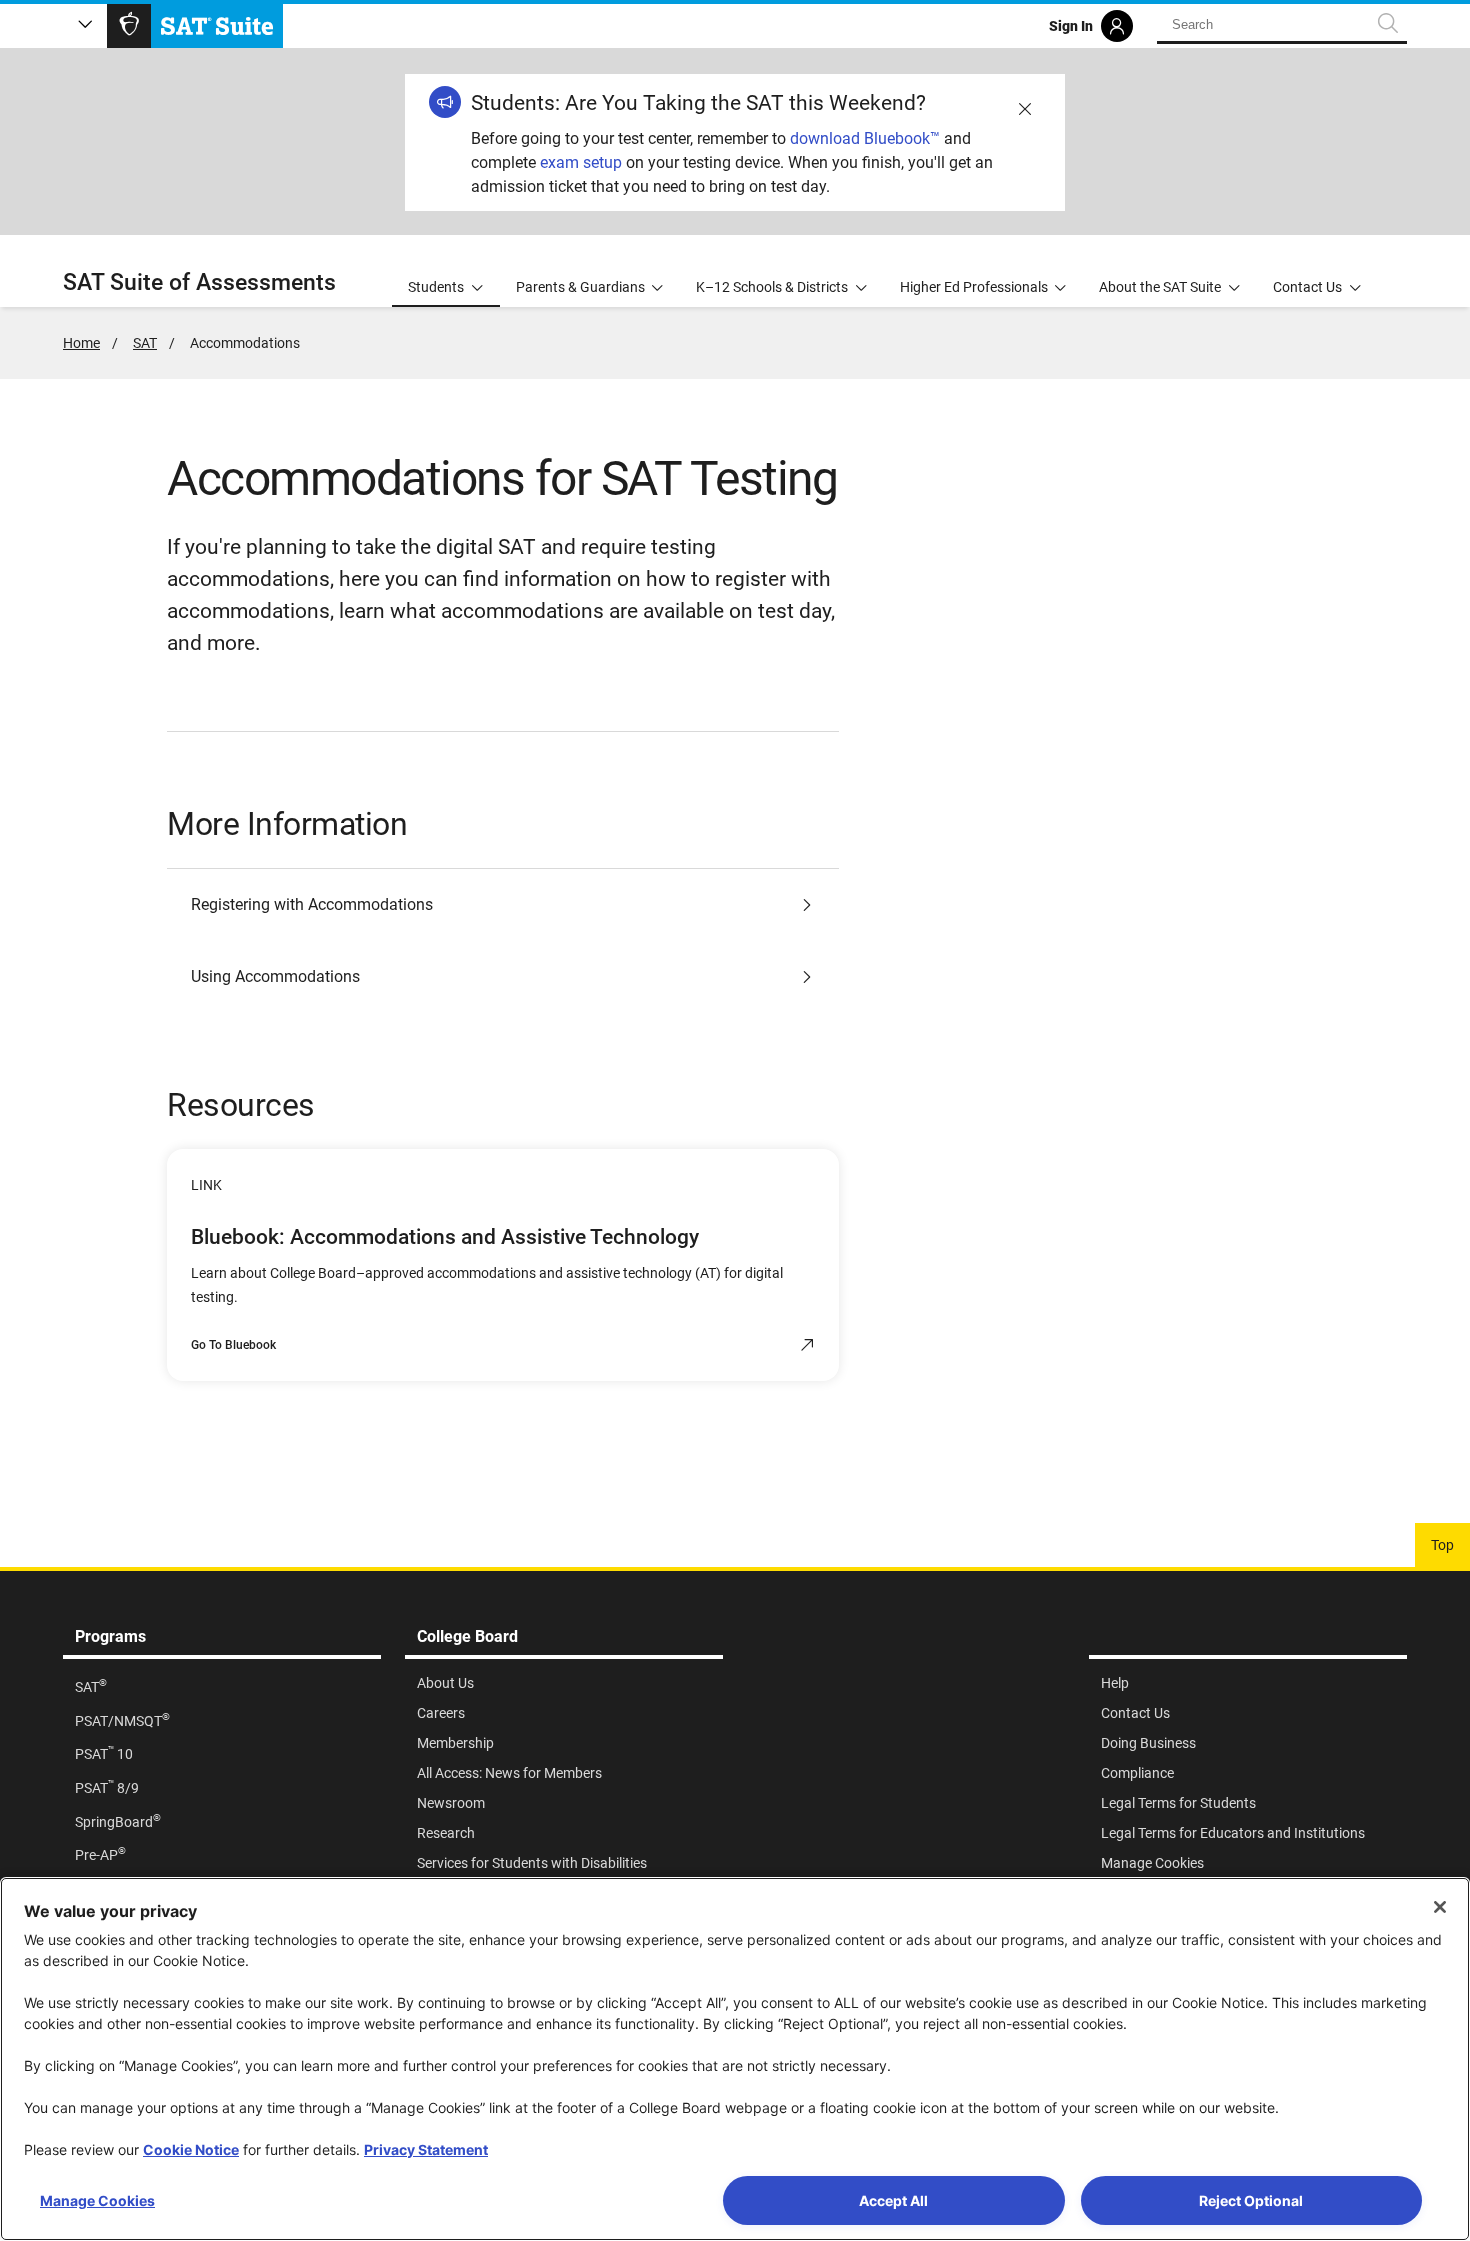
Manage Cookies (97, 2200)
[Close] (1440, 1907)
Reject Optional (1251, 2200)
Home (81, 343)
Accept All (893, 2200)
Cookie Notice (191, 2149)
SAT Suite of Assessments (199, 282)
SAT (145, 343)
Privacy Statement (426, 2149)
